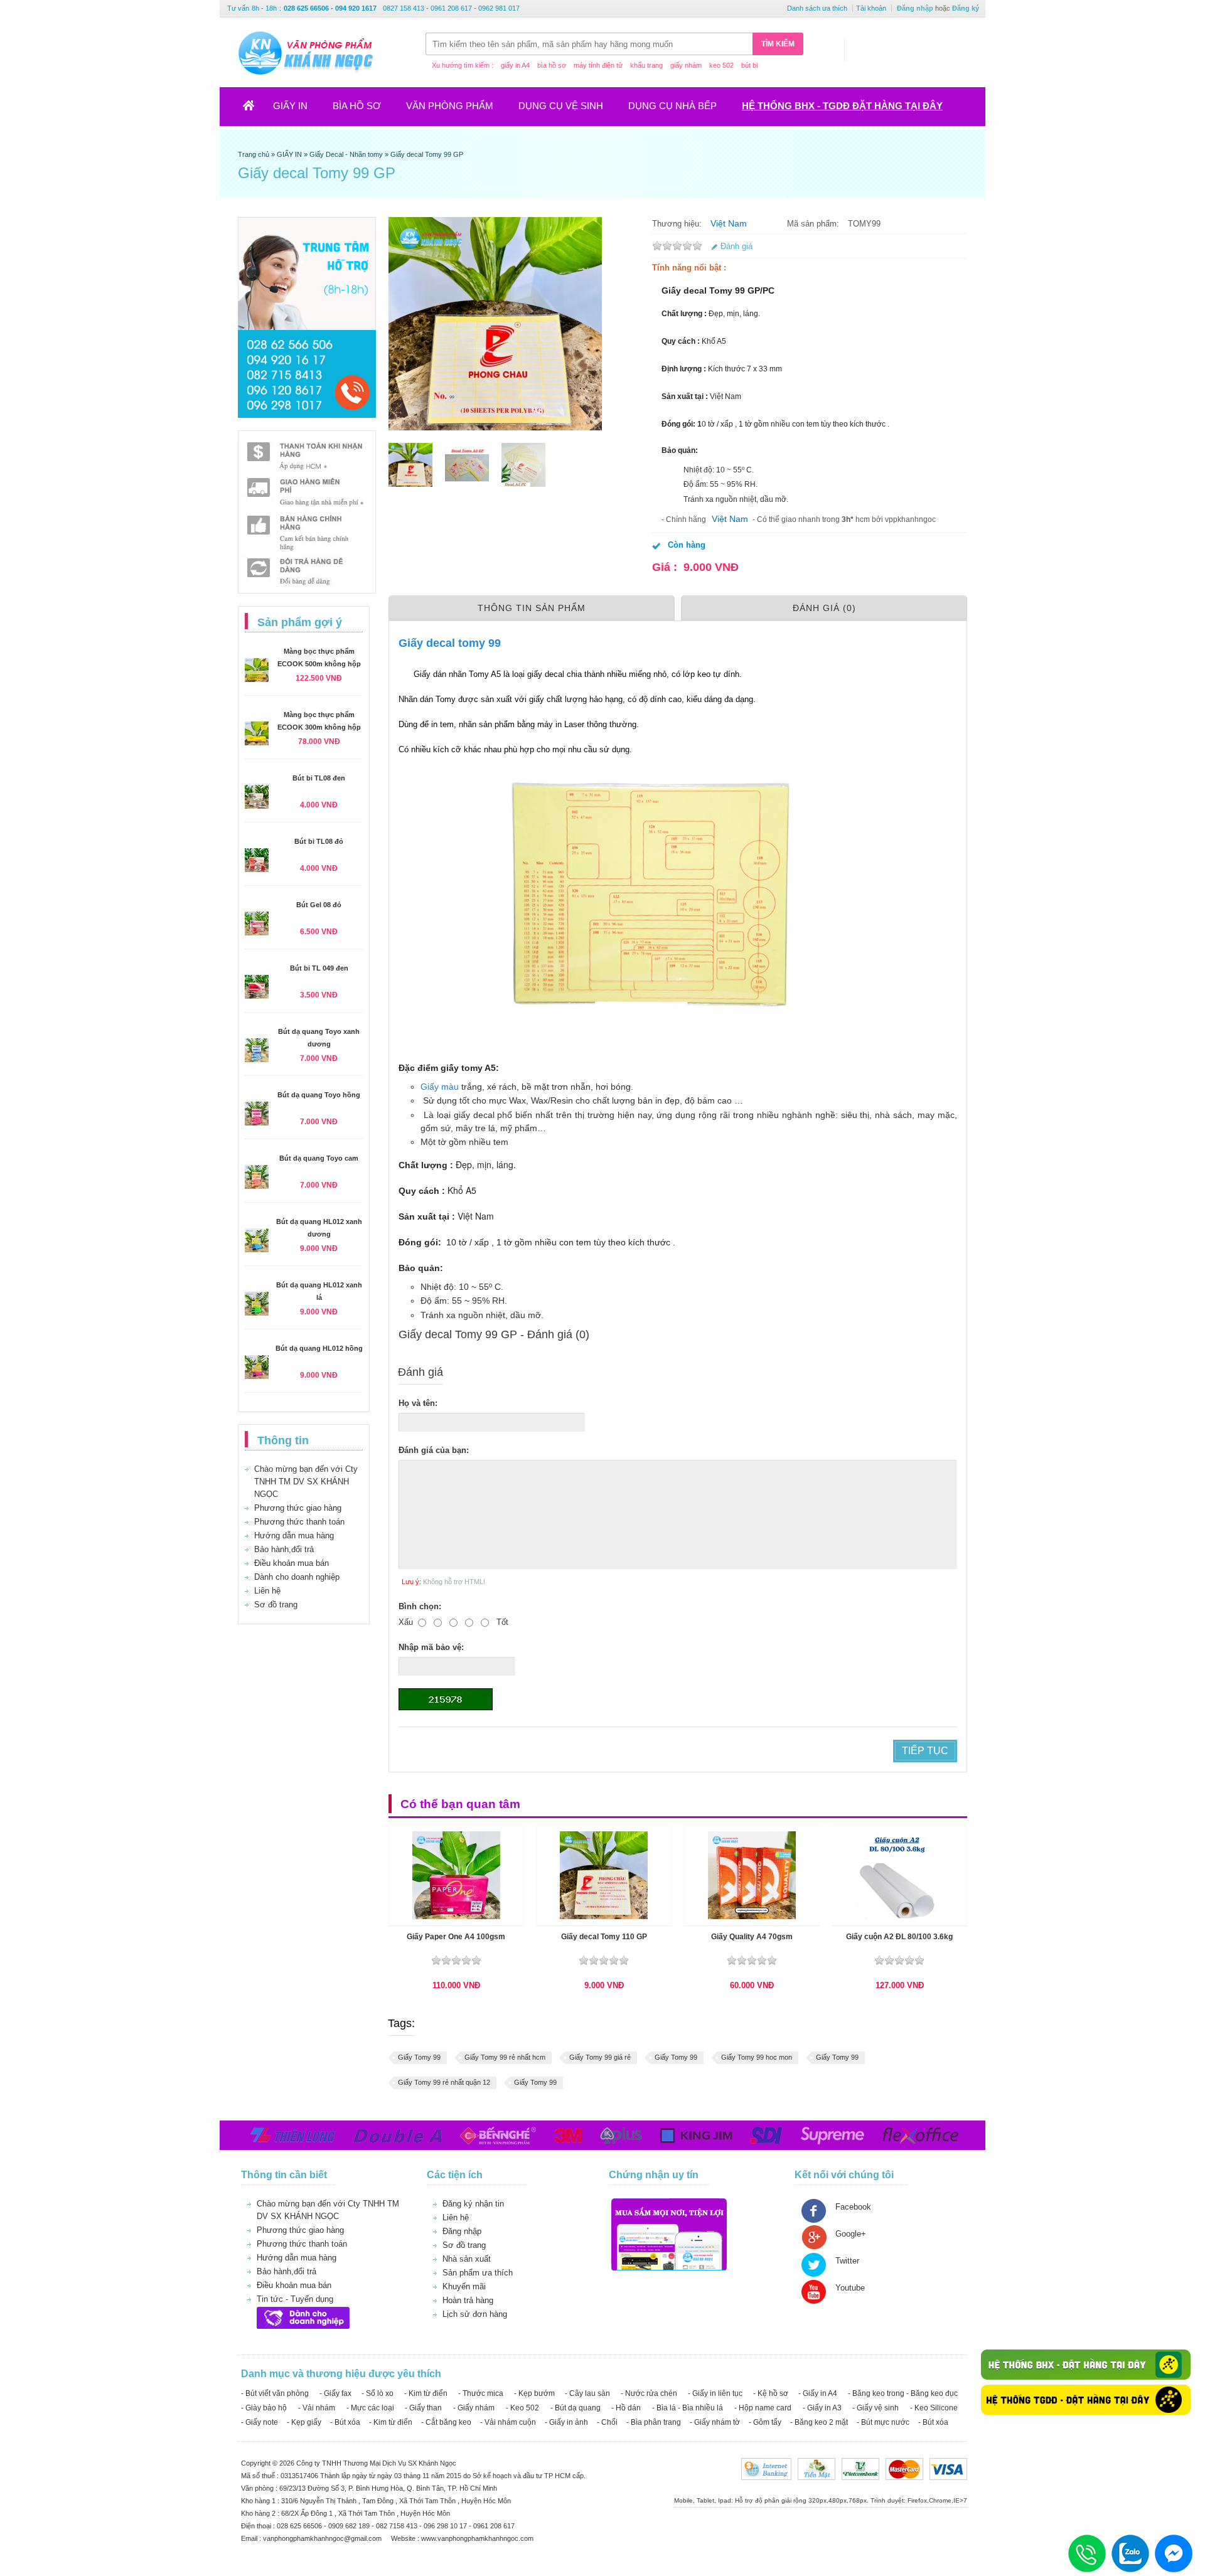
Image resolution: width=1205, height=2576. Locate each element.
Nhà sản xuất (467, 2259)
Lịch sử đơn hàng (475, 2314)
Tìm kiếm (778, 44)
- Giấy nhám (474, 2408)
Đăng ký (966, 8)
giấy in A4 (515, 65)
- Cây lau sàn (587, 2393)
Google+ (851, 2234)
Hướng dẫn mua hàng (294, 1535)
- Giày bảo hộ (264, 2408)
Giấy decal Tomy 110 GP (604, 1937)
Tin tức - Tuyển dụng (295, 2299)
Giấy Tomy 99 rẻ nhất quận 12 (444, 2082)
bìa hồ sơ (552, 65)
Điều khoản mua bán (292, 1563)
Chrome (940, 2500)
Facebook (853, 2207)
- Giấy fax (335, 2393)
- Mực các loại (370, 2408)
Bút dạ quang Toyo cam (319, 1158)
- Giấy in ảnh (566, 2422)
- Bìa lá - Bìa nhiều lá (688, 2408)
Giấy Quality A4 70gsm (752, 1937)
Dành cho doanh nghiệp (297, 1577)
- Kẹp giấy (304, 2422)
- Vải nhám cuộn (508, 2422)
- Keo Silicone (934, 2408)
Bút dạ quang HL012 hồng (319, 1348)
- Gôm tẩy (765, 2422)
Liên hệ (267, 1591)
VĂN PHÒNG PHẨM (450, 106)
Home (256, 109)
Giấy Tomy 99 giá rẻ (600, 2057)
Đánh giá (736, 246)
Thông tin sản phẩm (532, 608)
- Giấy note (260, 2422)
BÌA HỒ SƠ (357, 106)
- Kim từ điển (426, 2393)
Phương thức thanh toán (299, 1522)
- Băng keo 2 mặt (819, 2422)
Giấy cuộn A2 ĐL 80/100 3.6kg (899, 1937)
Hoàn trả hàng (468, 2300)
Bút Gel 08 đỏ (319, 905)
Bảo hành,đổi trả (284, 1549)
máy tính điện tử (598, 65)
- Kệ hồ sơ (771, 2393)
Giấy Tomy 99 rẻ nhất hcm (505, 2057)
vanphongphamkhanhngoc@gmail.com (323, 2538)
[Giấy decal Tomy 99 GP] (410, 465)
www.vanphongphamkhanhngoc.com (477, 2538)
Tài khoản (871, 8)
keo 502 (721, 65)
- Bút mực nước (883, 2422)
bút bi (749, 65)
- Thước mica (481, 2393)
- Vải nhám (317, 2408)
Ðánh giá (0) (824, 608)
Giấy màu (440, 1087)
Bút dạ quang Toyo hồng (319, 1095)
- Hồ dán (626, 2408)
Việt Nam (729, 223)
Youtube (850, 2288)
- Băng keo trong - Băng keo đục (903, 2393)
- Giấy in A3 (822, 2408)
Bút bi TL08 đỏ (319, 841)
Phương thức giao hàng (298, 1508)
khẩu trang (646, 65)
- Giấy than (423, 2408)
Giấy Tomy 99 (419, 2057)
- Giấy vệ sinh (876, 2408)
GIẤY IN (290, 106)
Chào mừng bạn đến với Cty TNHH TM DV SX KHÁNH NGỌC (306, 1482)
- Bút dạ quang (576, 2408)
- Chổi (607, 2422)
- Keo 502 (522, 2408)
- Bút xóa (345, 2422)
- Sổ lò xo (378, 2393)
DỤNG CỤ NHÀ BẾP (672, 106)
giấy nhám (686, 65)
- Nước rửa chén (649, 2393)
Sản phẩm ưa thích (478, 2273)
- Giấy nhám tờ (715, 2422)
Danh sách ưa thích (817, 8)
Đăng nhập (915, 8)
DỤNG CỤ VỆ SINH (561, 106)
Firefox (917, 2500)
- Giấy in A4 (818, 2393)
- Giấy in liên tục (715, 2393)
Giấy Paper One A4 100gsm (456, 1937)
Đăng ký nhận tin (473, 2204)
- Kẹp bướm (534, 2393)
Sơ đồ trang (276, 1605)
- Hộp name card (763, 2408)
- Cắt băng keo (446, 2422)
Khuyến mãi (464, 2286)
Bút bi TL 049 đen (319, 968)
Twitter (847, 2261)
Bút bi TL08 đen (319, 778)
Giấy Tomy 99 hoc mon (757, 2057)
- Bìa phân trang (654, 2422)
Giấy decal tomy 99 (453, 643)
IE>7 (960, 2500)
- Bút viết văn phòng (275, 2393)
